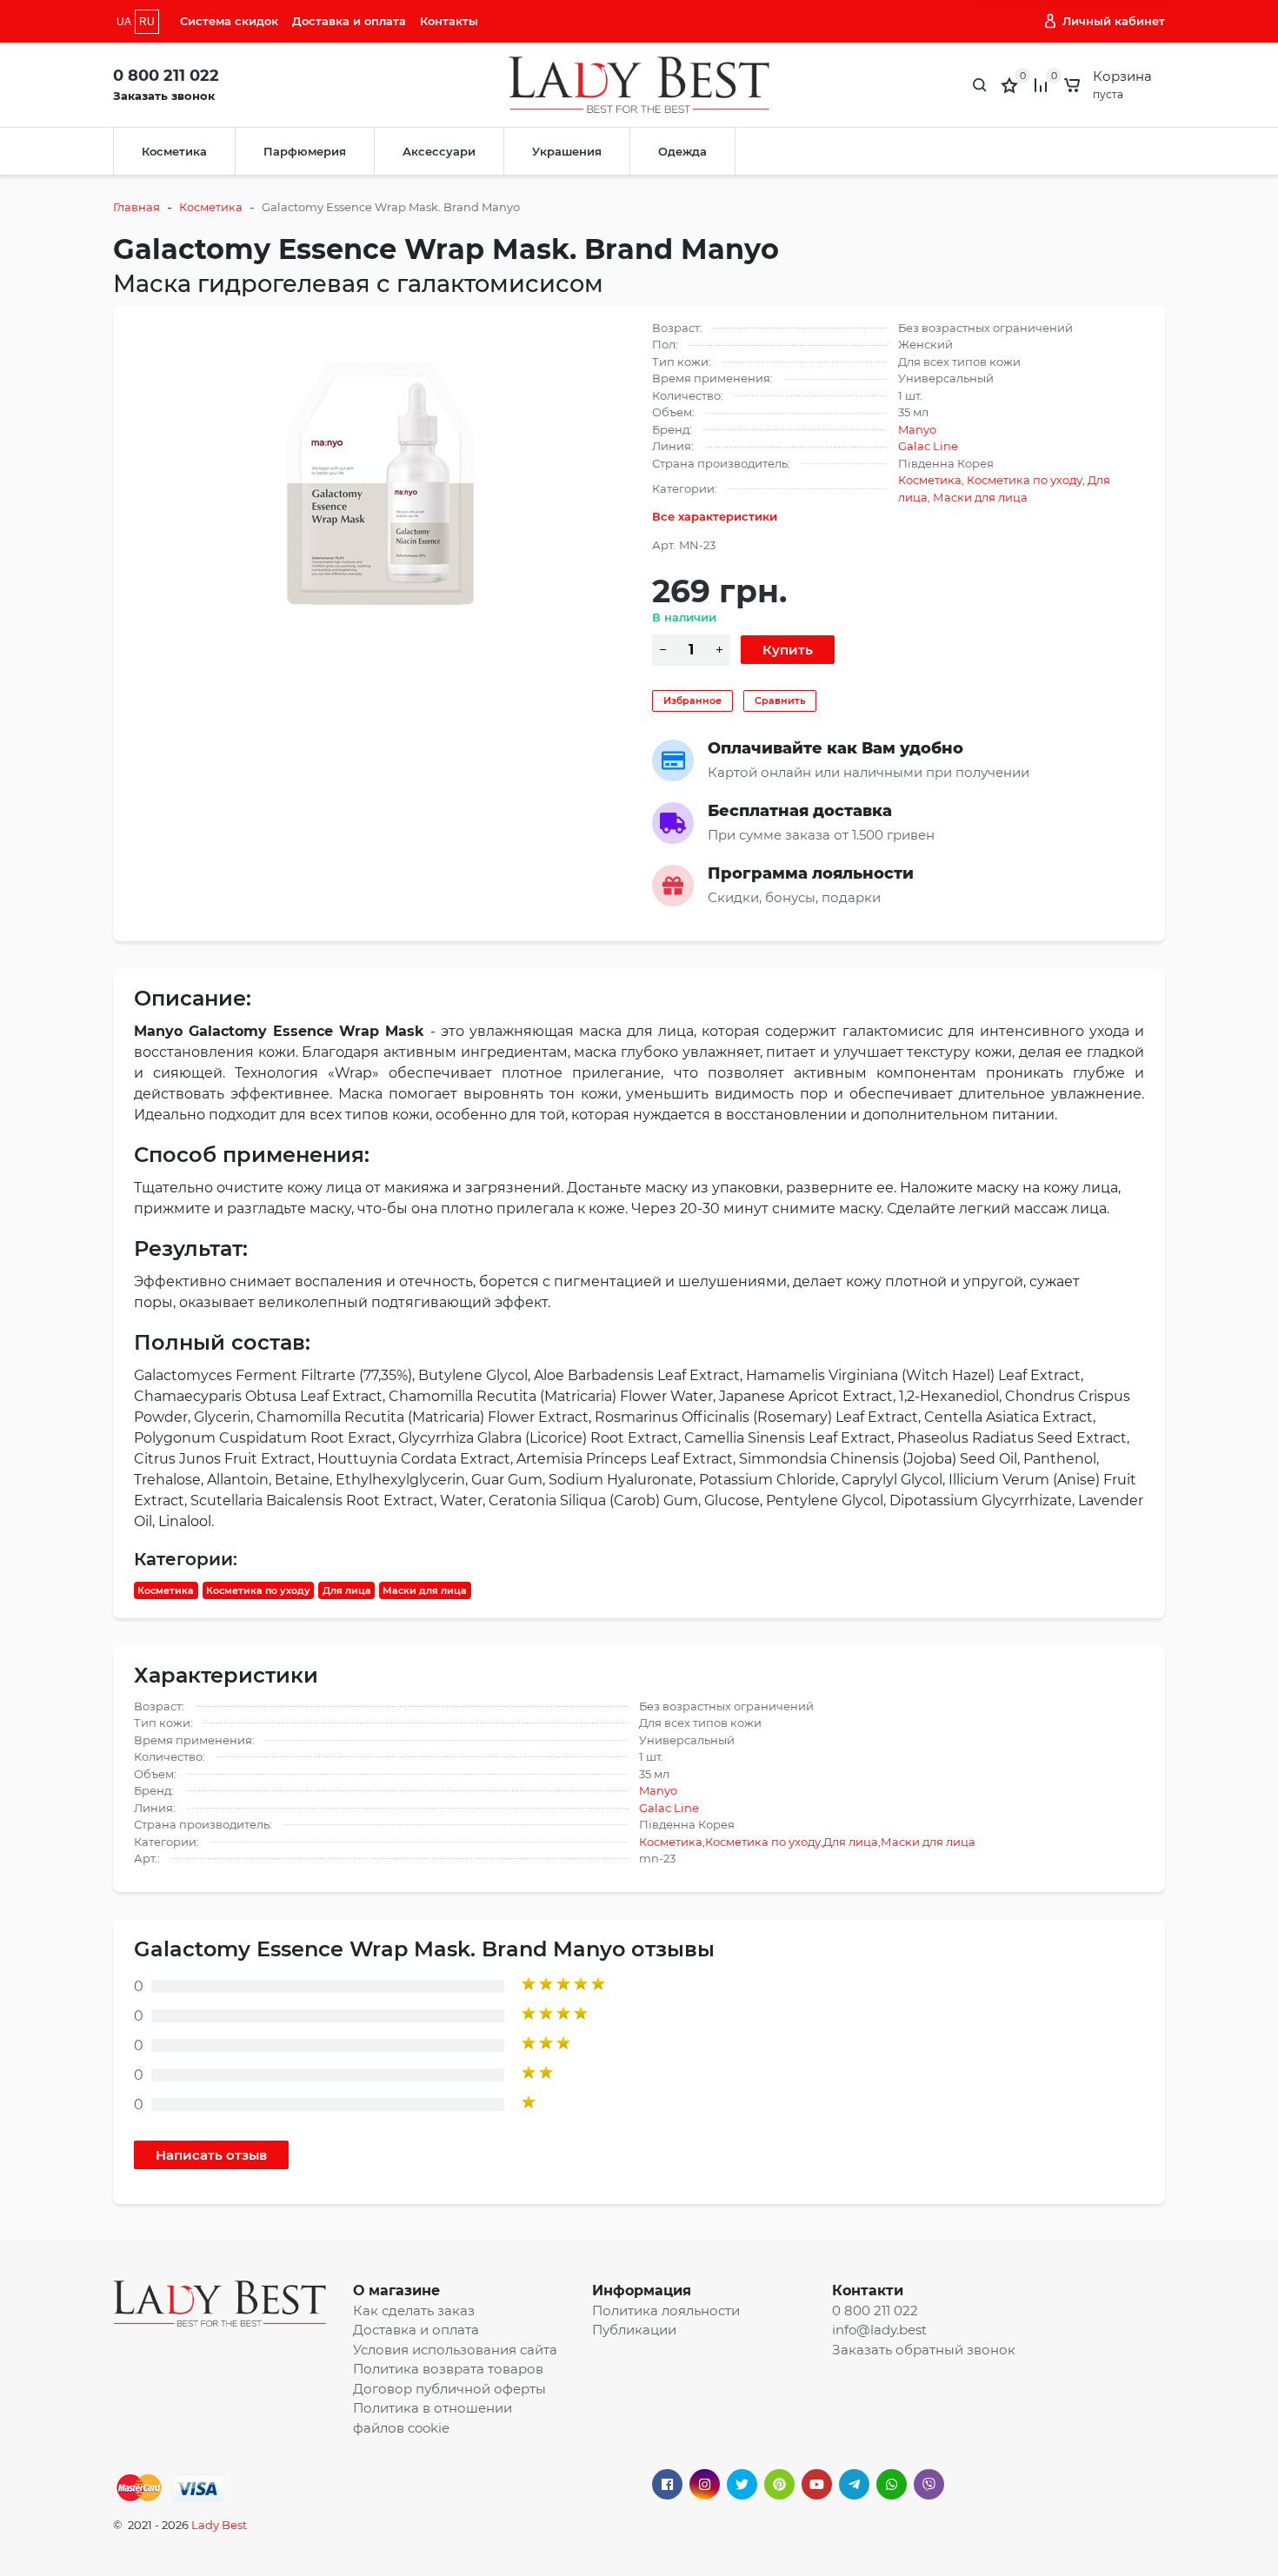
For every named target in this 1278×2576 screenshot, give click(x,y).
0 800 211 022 (166, 76)
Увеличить (380, 475)
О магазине (396, 2291)
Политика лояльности (666, 2310)
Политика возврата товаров (448, 2369)
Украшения (567, 151)
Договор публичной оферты (449, 2389)
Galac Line (928, 446)
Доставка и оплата (349, 21)
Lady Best (219, 2525)
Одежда (682, 151)
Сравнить (780, 700)
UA (124, 22)
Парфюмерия (305, 151)
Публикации (634, 2330)
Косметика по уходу (1025, 480)
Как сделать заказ (414, 2310)
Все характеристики (715, 516)
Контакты (449, 21)
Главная (136, 207)
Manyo (917, 429)
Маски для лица (980, 497)
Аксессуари (439, 151)
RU (147, 22)
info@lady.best (879, 2330)
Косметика (174, 151)
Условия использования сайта (455, 2350)
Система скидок (229, 21)
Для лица (347, 1590)
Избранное (692, 700)
